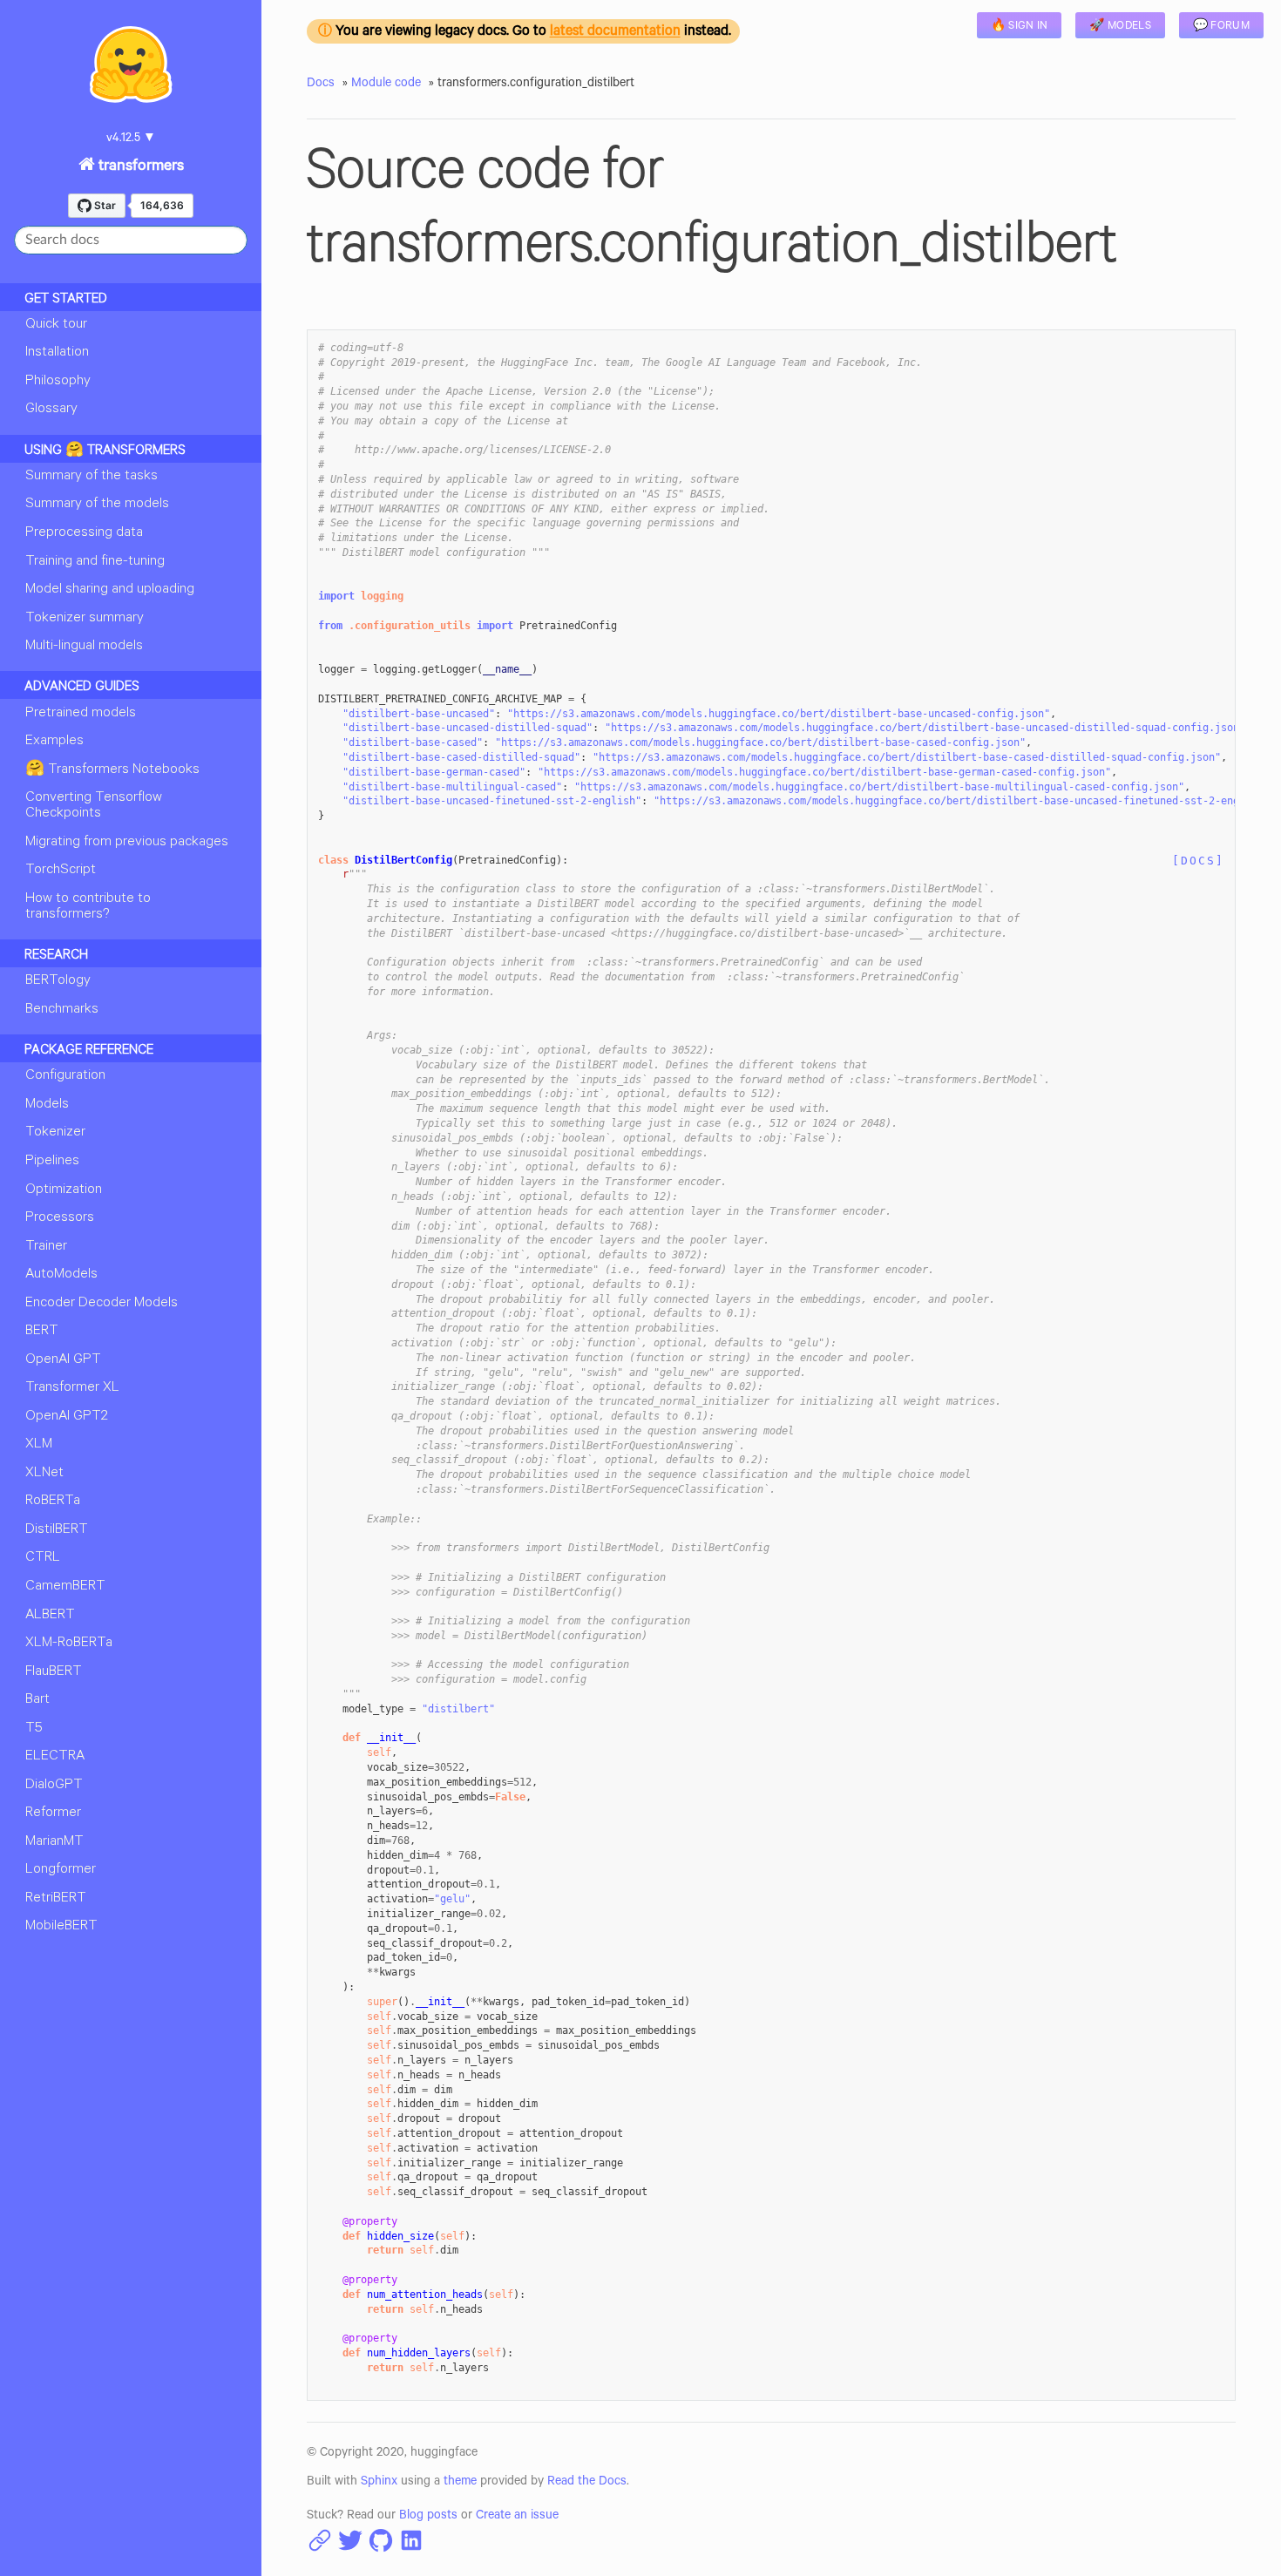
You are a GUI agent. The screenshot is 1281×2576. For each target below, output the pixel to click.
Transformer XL (72, 1388)
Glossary (51, 410)
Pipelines (52, 1162)
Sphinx (379, 2483)
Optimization (64, 1190)
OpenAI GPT (63, 1360)
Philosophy (58, 382)
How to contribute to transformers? (88, 907)
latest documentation (615, 33)
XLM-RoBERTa (69, 1644)
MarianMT (54, 1842)
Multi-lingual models (84, 647)
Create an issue (517, 2517)
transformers (139, 167)
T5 (34, 1729)
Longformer (61, 1870)
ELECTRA (55, 1757)
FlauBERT (54, 1672)
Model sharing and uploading (110, 590)
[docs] (1198, 861)
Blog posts (428, 2517)
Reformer (53, 1813)
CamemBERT (65, 1587)
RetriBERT (56, 1899)
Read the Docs (587, 2483)
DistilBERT (57, 1530)
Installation (57, 353)
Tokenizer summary (85, 619)
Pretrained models (81, 714)
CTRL (43, 1558)
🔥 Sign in (1020, 27)
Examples (54, 742)
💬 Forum (1221, 27)
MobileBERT (61, 1927)
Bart (37, 1700)
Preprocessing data (84, 533)
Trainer (46, 1247)
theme (460, 2483)
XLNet (44, 1474)
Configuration (65, 1076)
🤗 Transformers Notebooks (112, 770)
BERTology (58, 981)
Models (47, 1105)
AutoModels (61, 1275)
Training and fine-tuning (95, 562)
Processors (60, 1218)
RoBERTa (53, 1502)
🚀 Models (1120, 27)
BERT (42, 1332)
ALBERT (50, 1616)
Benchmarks (62, 1010)
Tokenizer (55, 1133)
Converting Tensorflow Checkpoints (94, 806)
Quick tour (56, 325)
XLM (39, 1445)
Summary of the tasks (91, 477)
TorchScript (61, 871)
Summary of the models (97, 505)
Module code (386, 85)
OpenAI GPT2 (67, 1417)
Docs (321, 85)
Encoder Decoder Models (102, 1304)
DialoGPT (54, 1786)
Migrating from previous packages (127, 843)
